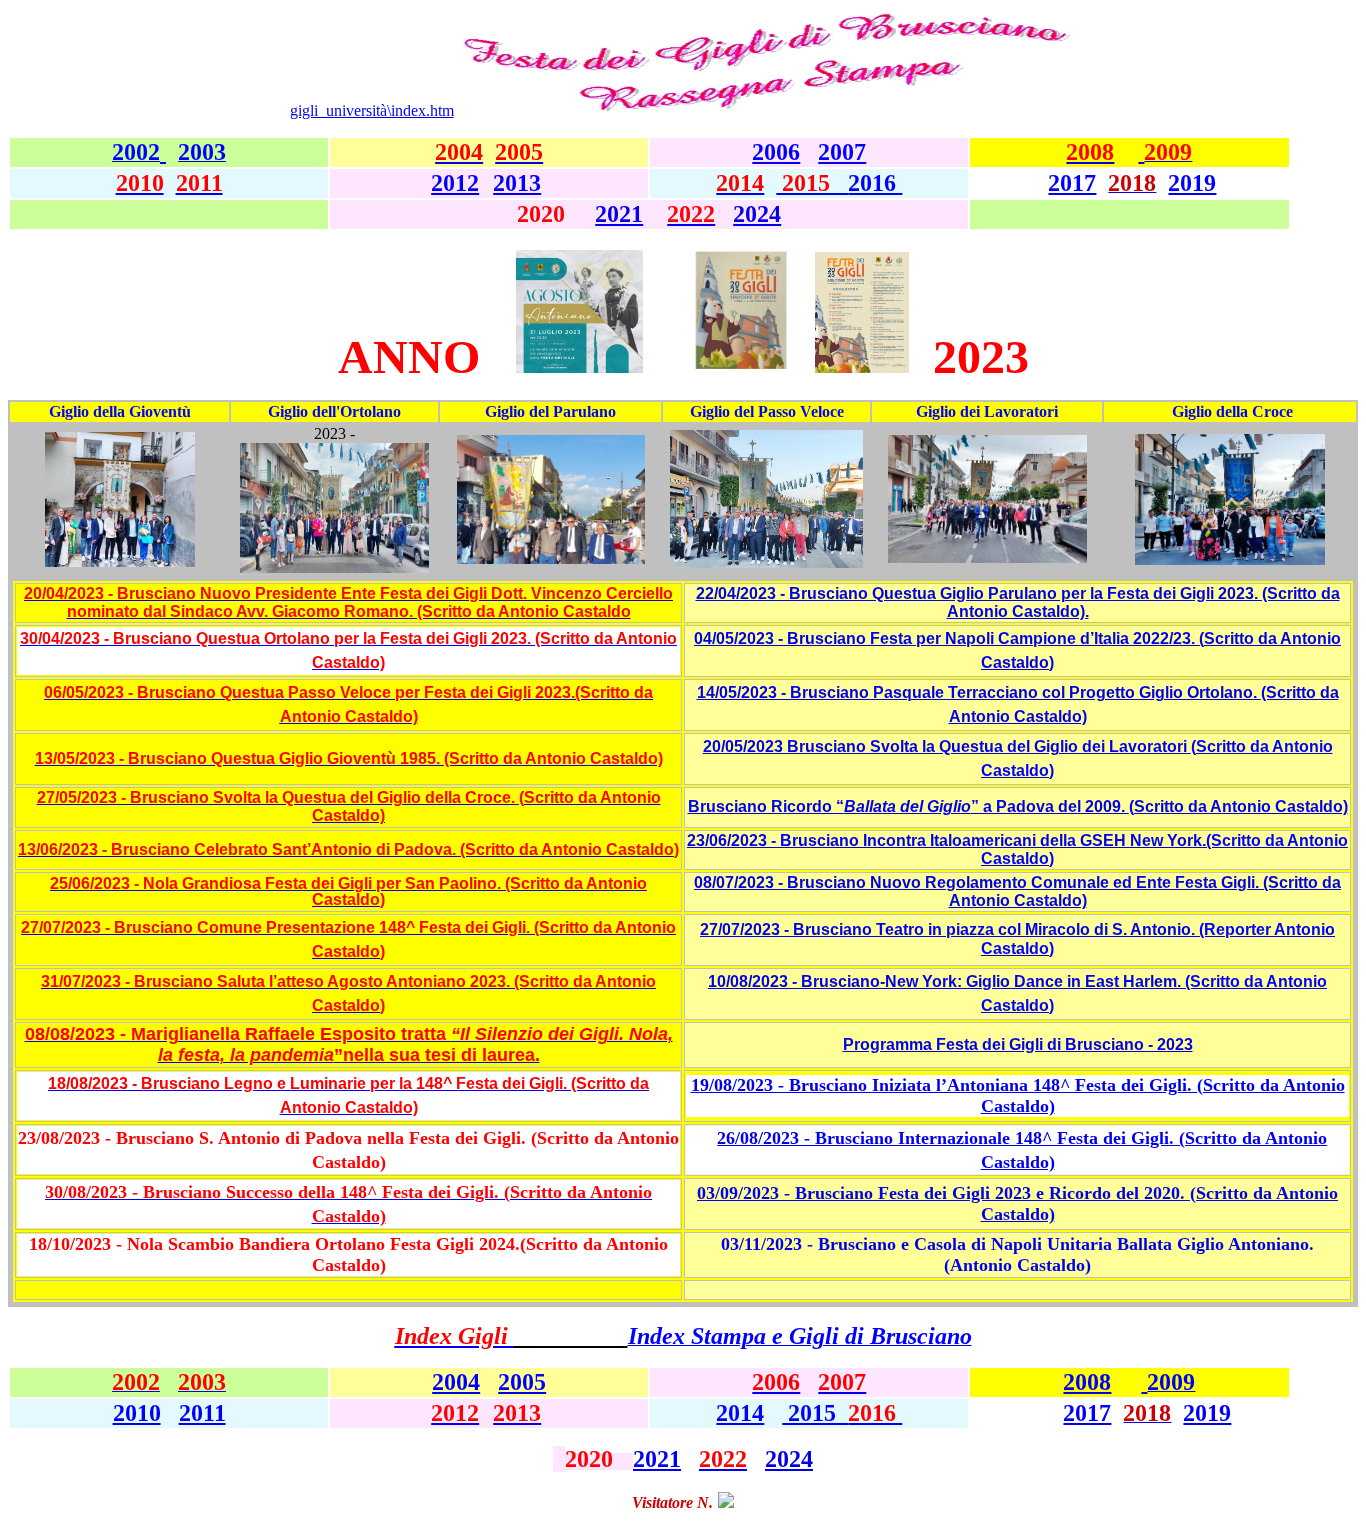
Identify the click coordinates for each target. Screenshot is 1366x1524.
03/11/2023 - (1017, 1254)
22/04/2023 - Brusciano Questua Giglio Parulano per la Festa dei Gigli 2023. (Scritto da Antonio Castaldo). (1018, 602)
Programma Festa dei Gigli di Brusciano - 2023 (1018, 1044)
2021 (619, 214)
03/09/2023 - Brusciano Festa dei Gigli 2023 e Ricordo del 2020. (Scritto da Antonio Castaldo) (1017, 1203)
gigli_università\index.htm (372, 110)
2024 (757, 214)
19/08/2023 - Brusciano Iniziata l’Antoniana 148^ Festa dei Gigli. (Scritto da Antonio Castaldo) (1018, 1095)
